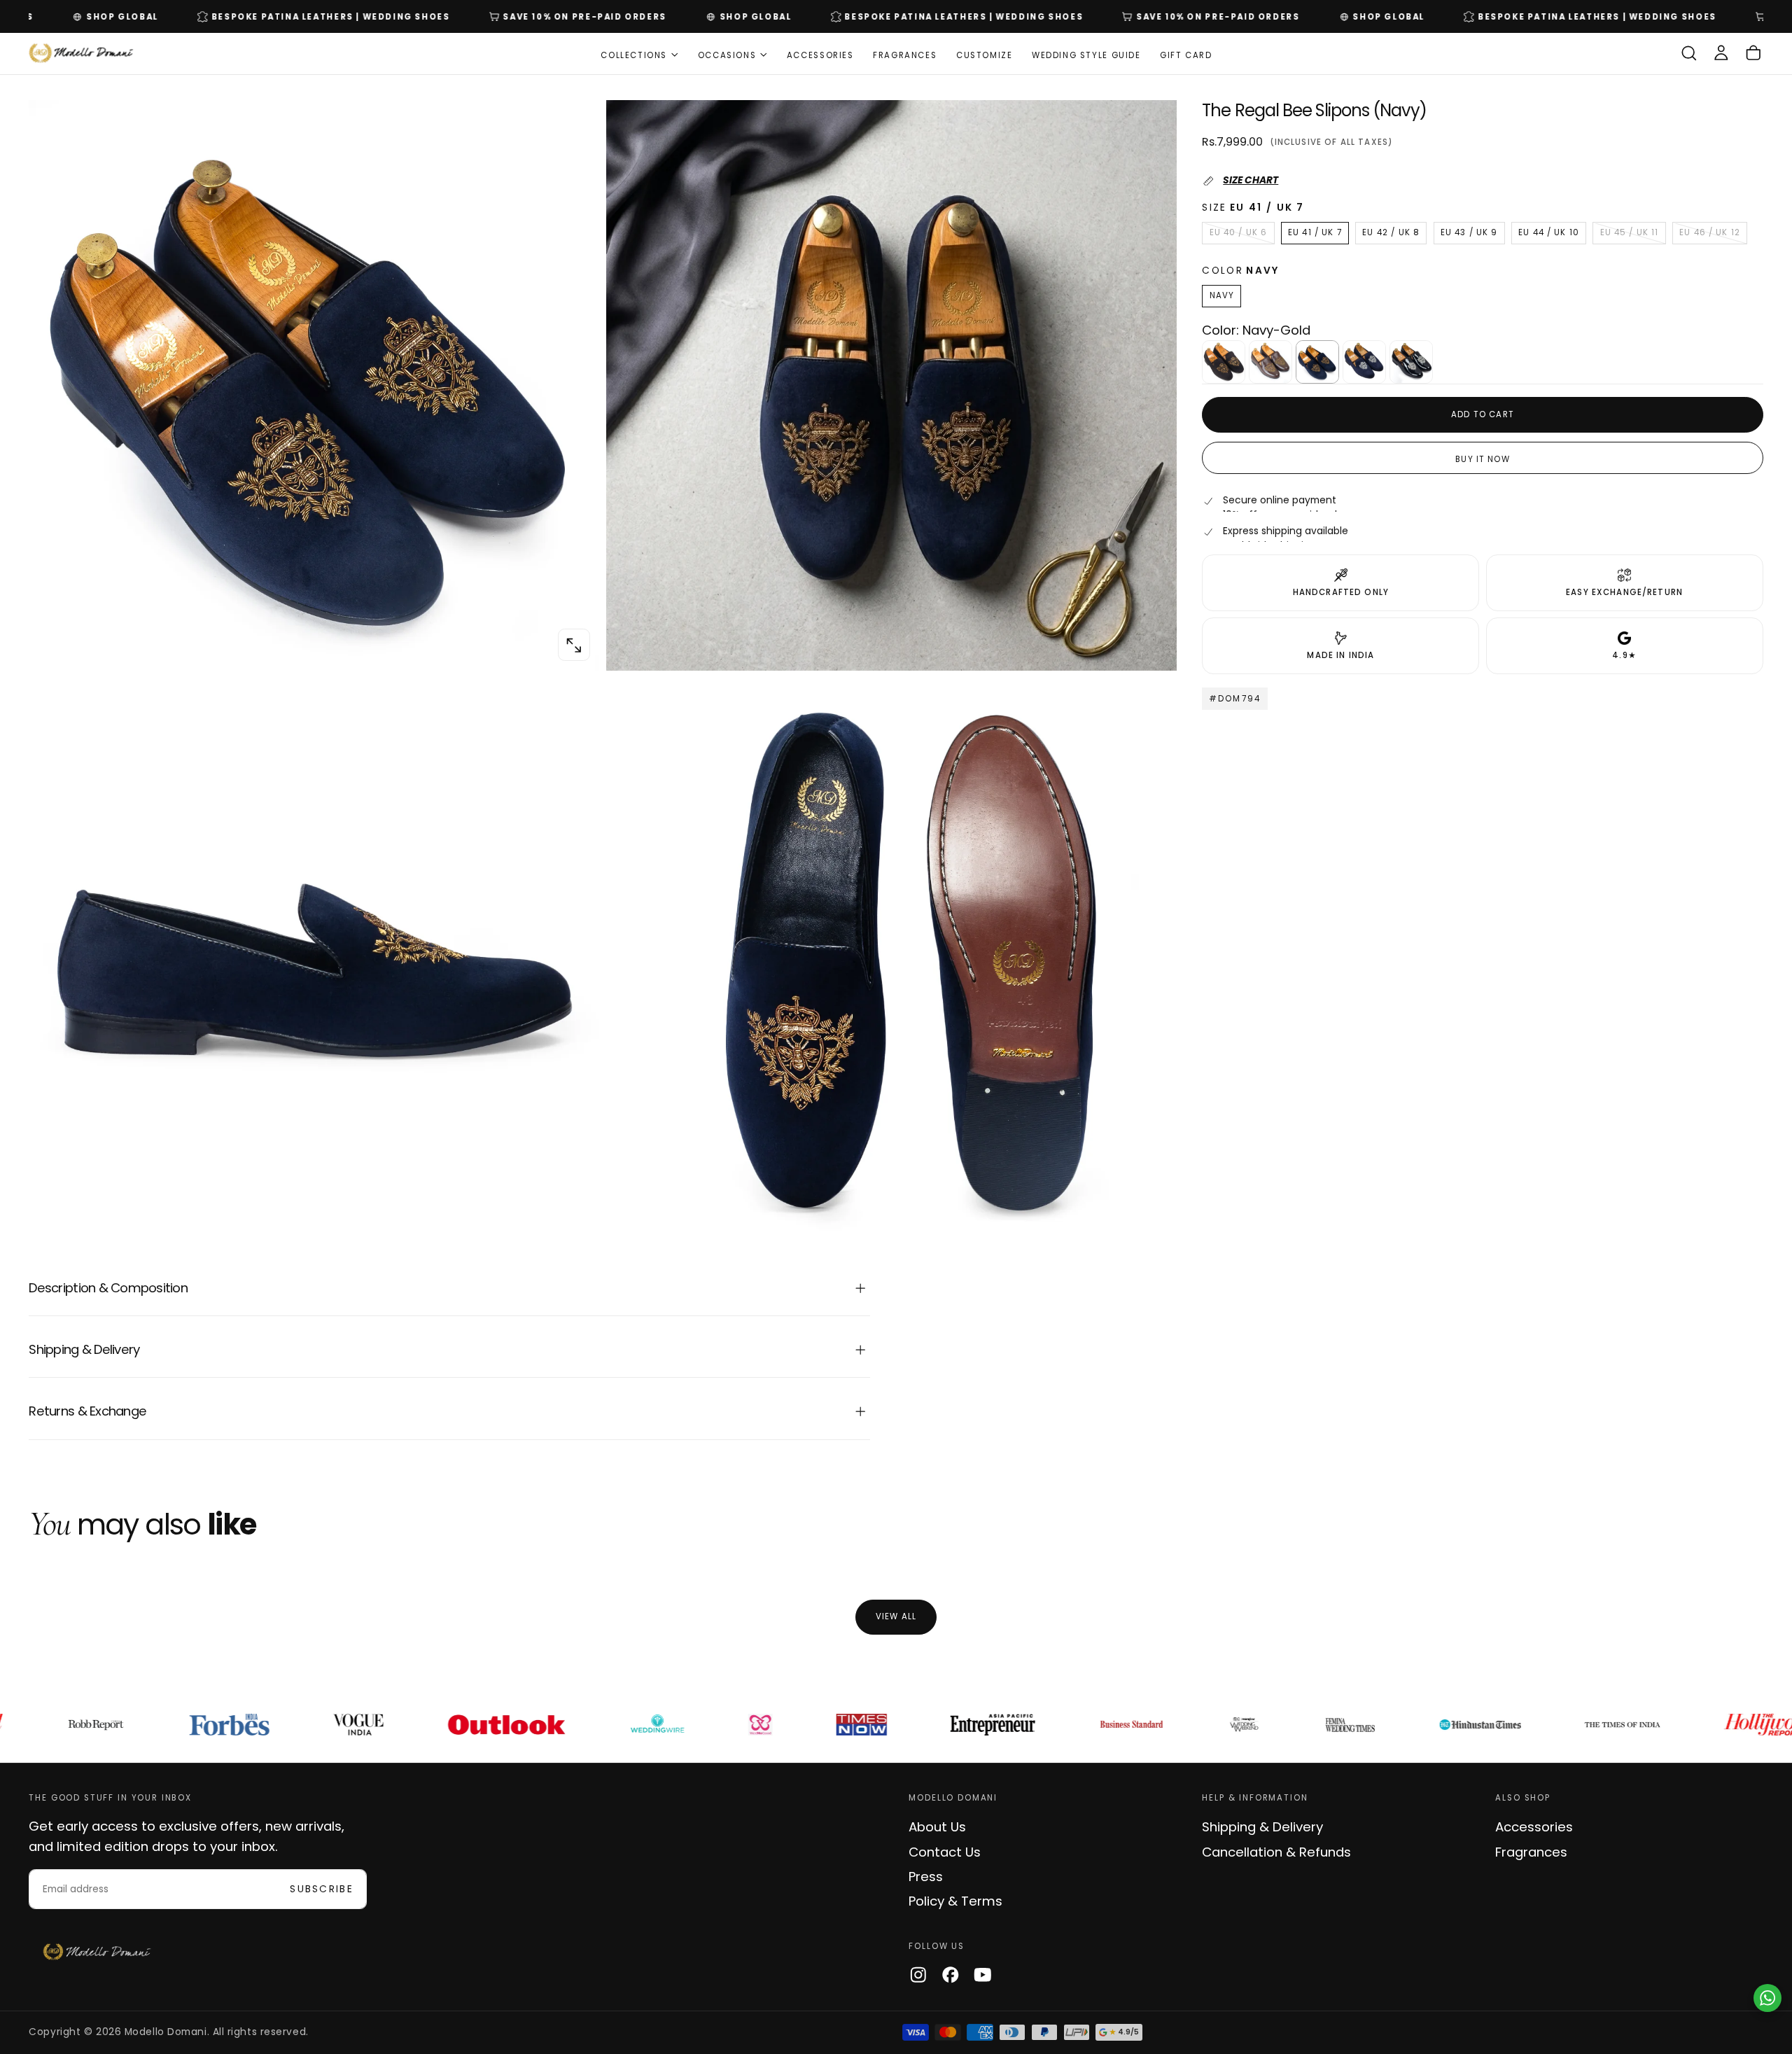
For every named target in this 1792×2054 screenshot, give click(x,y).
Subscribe (322, 1889)
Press (926, 1877)
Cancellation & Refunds (1276, 1852)
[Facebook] (951, 1975)
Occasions (727, 55)
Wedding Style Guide (1086, 55)
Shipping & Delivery (1262, 1827)
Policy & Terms (955, 1901)
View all (896, 1616)
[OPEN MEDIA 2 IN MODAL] (574, 1222)
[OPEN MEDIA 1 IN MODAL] (1151, 645)
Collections (634, 55)
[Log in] (1721, 54)
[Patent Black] (1411, 362)
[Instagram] (918, 1975)
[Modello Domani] (97, 1952)
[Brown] (1270, 362)
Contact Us (945, 1852)
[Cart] (1753, 54)
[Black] (1224, 362)
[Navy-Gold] (1317, 362)
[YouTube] (983, 1975)
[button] (1689, 54)
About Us (937, 1827)
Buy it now (1483, 459)
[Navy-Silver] (1364, 362)
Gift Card (1186, 55)
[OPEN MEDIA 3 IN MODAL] (1151, 1222)
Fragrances (905, 55)
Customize (985, 55)
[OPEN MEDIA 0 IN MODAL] (574, 645)
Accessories (820, 55)
